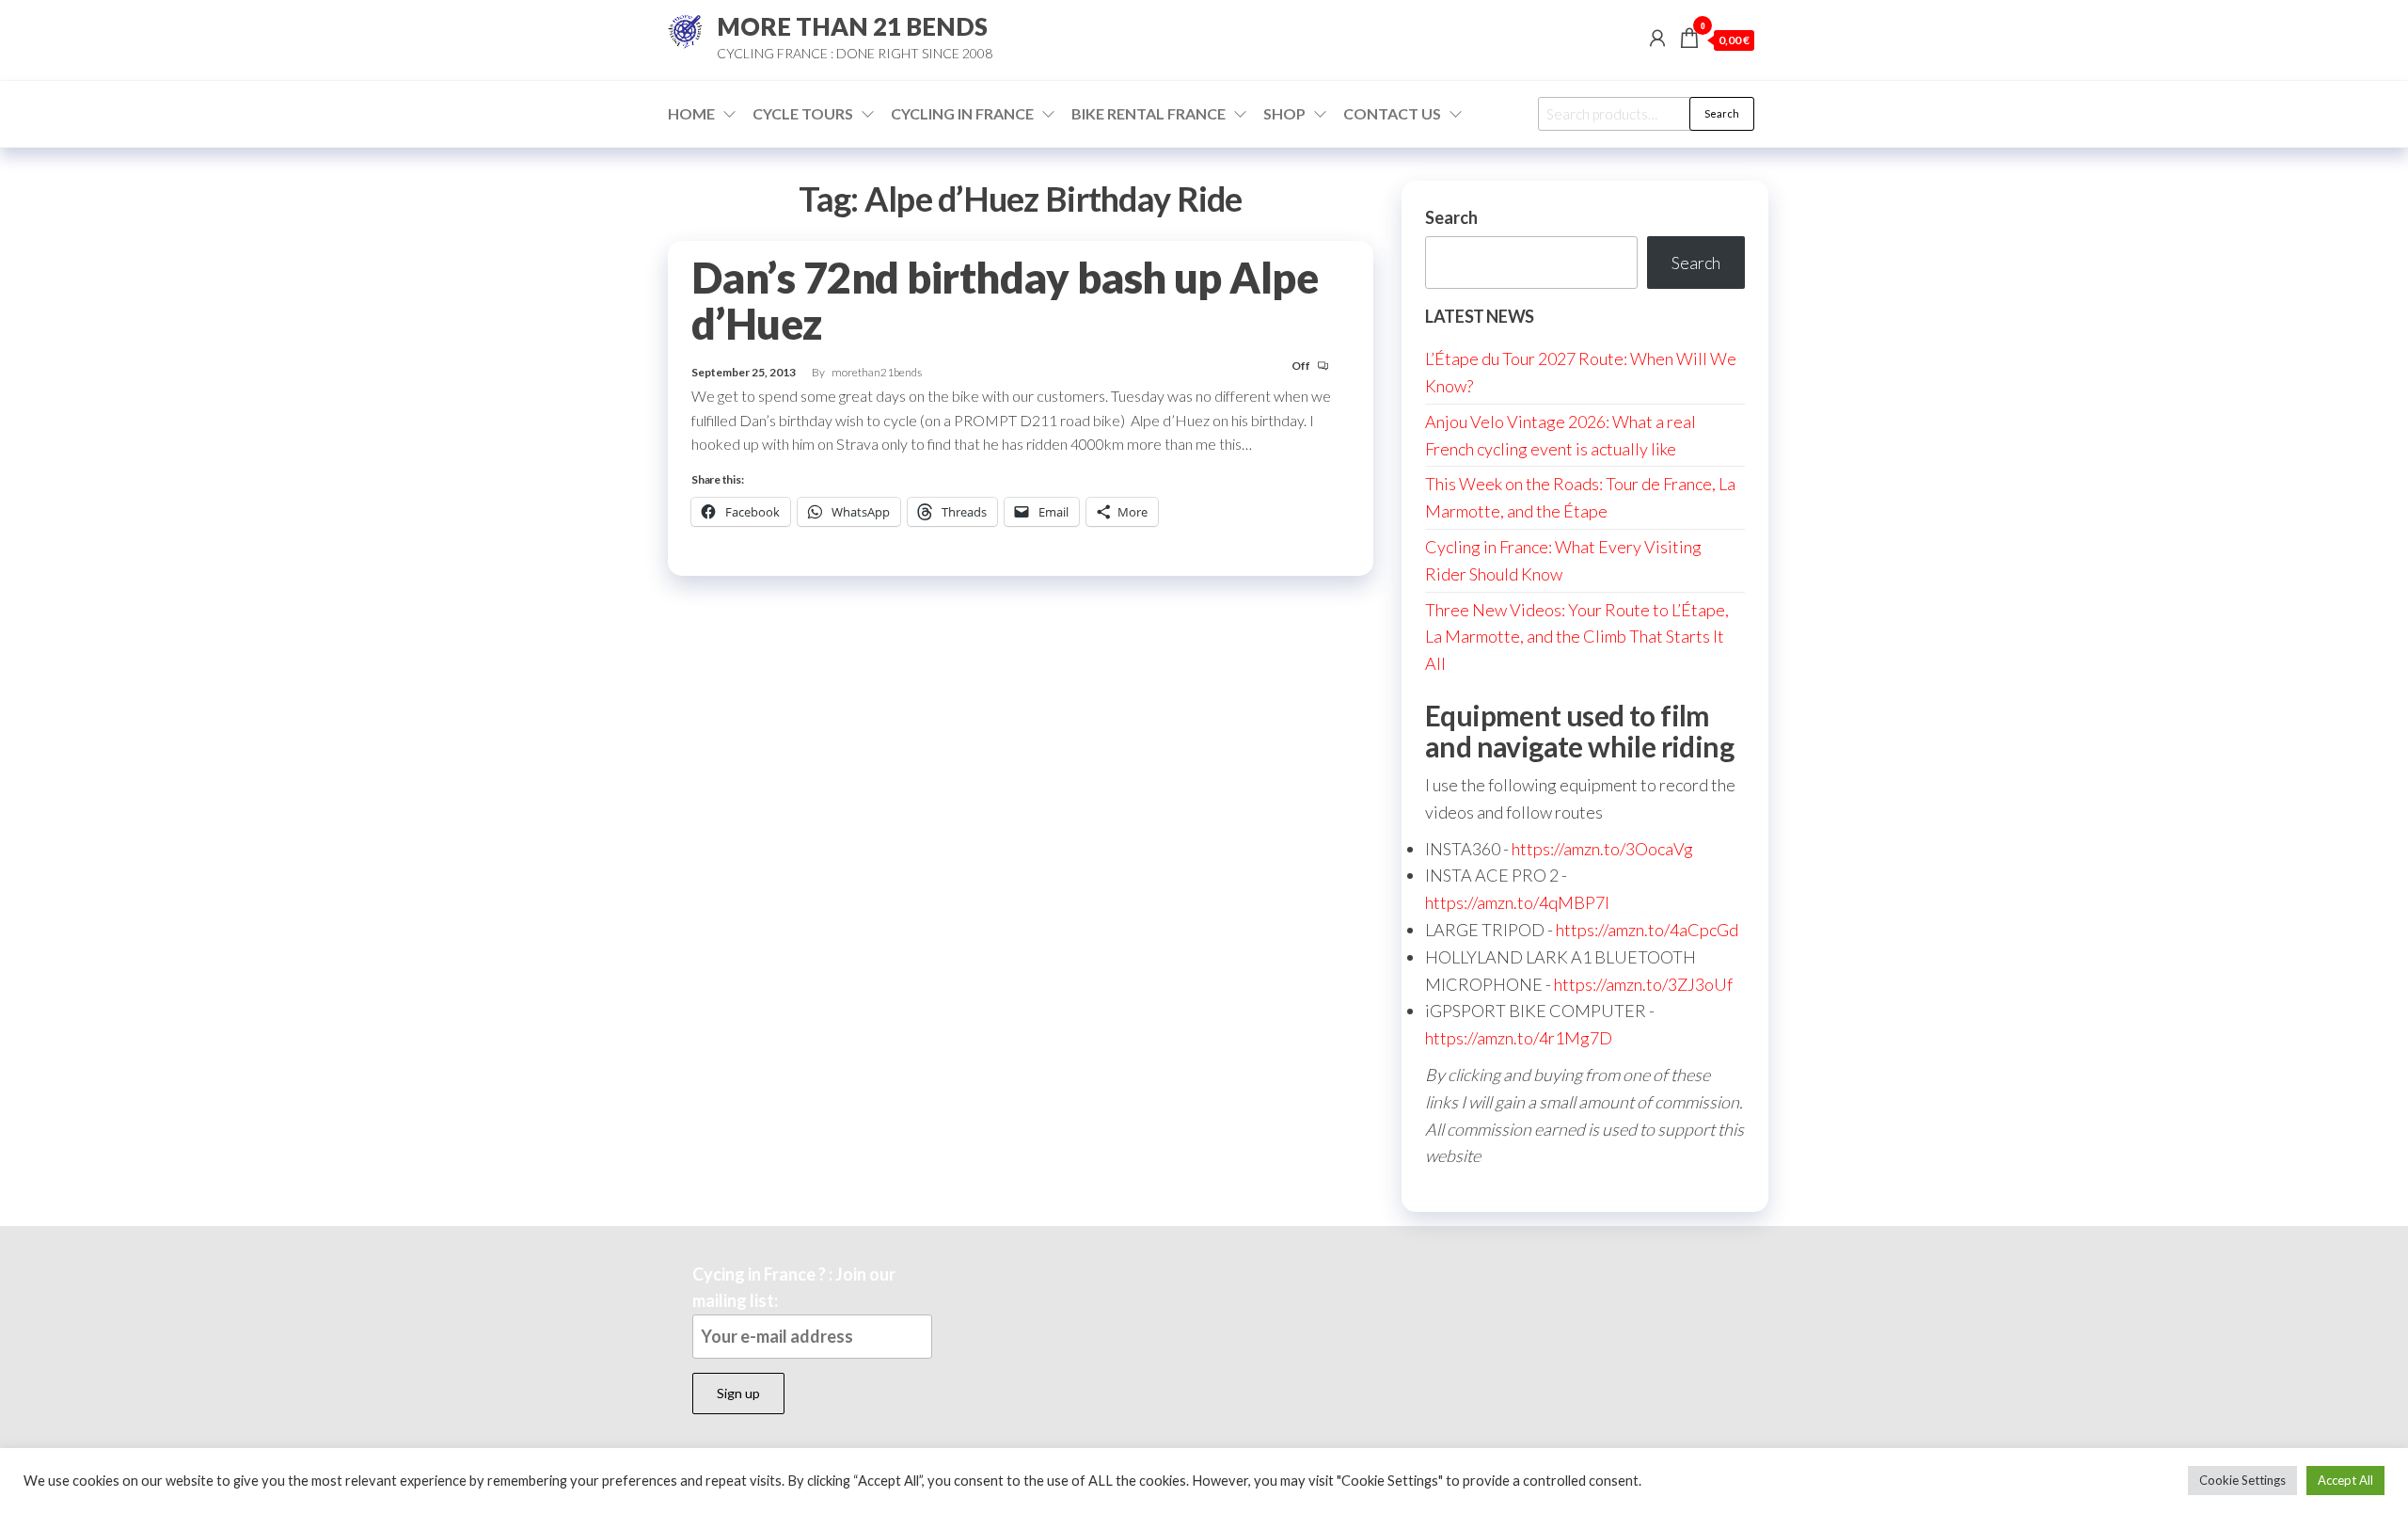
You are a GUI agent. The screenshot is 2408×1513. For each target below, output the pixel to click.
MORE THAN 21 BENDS (852, 26)
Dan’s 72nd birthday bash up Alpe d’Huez (1005, 301)
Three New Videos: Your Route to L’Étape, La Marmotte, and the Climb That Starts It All (1577, 637)
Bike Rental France (1149, 113)
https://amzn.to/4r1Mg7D (1519, 1038)
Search (1722, 113)
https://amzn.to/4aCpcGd (1647, 930)
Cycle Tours (803, 113)
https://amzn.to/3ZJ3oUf (1643, 984)
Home (691, 113)
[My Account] (1657, 38)
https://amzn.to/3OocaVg (1602, 849)
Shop (1284, 113)
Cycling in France (962, 113)
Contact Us (1392, 113)
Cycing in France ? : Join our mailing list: (794, 1288)
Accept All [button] (2345, 1480)
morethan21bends (877, 372)
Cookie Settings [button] (2242, 1480)
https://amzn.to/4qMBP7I (1517, 902)
